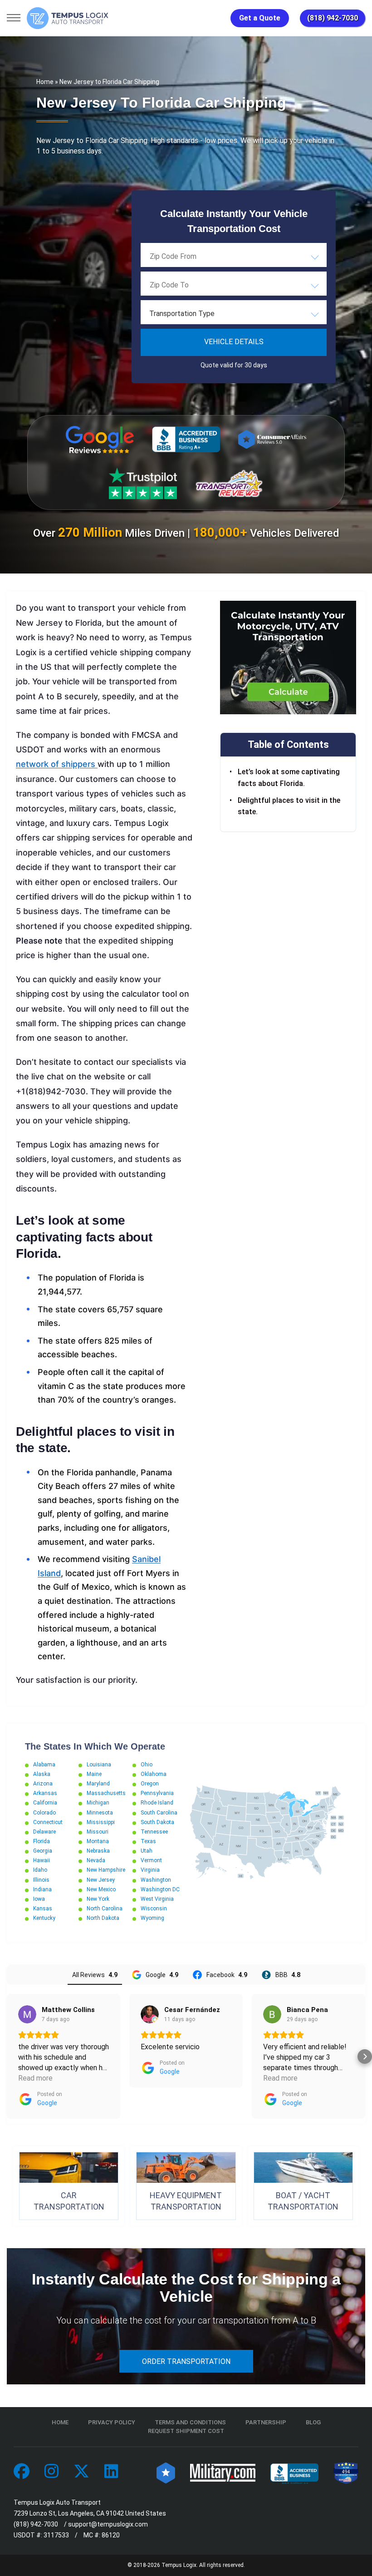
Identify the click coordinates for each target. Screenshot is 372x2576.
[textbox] (234, 314)
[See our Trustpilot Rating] (143, 484)
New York (98, 1899)
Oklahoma (154, 1774)
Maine (94, 1774)
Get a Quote (260, 18)
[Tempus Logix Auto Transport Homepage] (68, 18)
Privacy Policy (112, 2422)
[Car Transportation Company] (22, 2472)
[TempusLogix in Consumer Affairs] (166, 2472)
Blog (313, 2422)
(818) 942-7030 (333, 18)
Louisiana (99, 1765)
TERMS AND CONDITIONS (190, 2422)
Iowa (39, 1899)
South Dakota (157, 1822)
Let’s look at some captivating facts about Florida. (289, 778)
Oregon (150, 1784)
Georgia (43, 1851)
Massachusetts (106, 1793)
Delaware (44, 1832)
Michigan (98, 1803)
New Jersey (101, 1880)
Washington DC (160, 1889)
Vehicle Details (234, 342)
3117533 (56, 2535)
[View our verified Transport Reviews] (229, 483)
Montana (98, 1841)
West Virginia (157, 1899)
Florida (42, 1841)
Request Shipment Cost (186, 2431)
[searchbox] (195, 257)
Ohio (147, 1765)
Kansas (43, 1909)
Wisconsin (154, 1909)
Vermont (151, 1860)
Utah (147, 1851)
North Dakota (103, 1918)
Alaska (42, 1774)
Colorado (44, 1813)
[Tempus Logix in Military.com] (223, 2472)
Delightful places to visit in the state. (289, 806)
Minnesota (100, 1813)
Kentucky (44, 1918)
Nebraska (98, 1851)
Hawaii (42, 1860)
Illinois (41, 1880)
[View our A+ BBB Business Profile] (186, 439)
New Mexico (101, 1889)
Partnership (266, 2422)
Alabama (44, 1765)
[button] (7, 2057)
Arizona (43, 1784)
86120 (111, 2535)
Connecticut (48, 1822)
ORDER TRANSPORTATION (186, 2361)
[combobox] (234, 257)
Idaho (40, 1870)
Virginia (150, 1870)
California (45, 1803)
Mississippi (101, 1822)
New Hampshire (106, 1870)
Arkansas (45, 1793)
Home (45, 82)
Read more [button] (35, 2078)
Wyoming (152, 1918)
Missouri (98, 1832)
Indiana (42, 1889)
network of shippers (57, 764)
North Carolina (105, 1909)
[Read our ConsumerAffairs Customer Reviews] (272, 439)
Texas (148, 1841)
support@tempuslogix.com (108, 2524)
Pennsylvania (157, 1793)
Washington (156, 1880)
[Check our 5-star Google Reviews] (100, 440)
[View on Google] (27, 2014)
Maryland (98, 1784)
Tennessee (154, 1832)
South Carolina (159, 1813)
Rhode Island (157, 1803)
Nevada (96, 1860)
